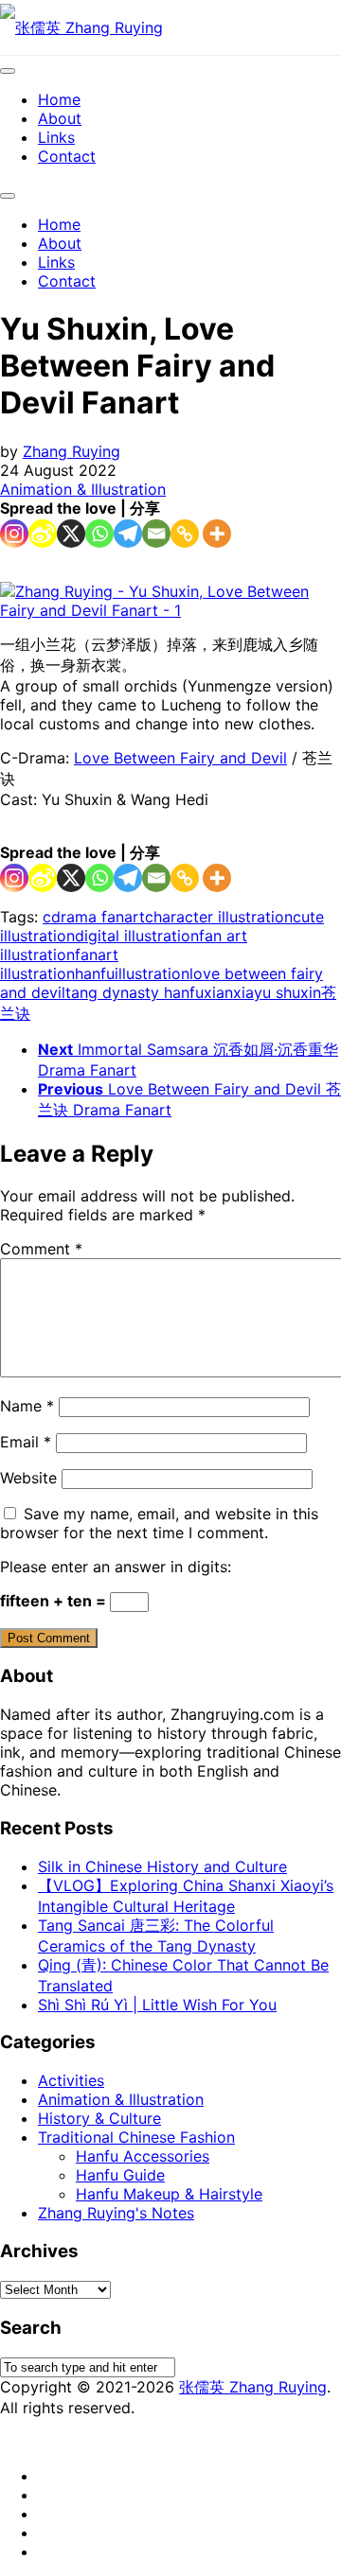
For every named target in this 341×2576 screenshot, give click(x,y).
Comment (41, 1249)
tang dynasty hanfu (135, 992)
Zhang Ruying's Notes (116, 2213)
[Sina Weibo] (43, 534)
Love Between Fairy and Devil (180, 758)
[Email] (156, 534)
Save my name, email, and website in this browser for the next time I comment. (159, 1523)
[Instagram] (14, 534)
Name (27, 1406)
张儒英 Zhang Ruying (253, 2387)
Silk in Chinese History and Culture (162, 1866)
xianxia (229, 992)
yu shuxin (287, 992)
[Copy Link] (185, 534)
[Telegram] (128, 534)
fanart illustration (59, 964)
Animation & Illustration (83, 489)
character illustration (219, 917)
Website (28, 1478)
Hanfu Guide (120, 2175)
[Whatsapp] (99, 534)
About (60, 118)
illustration (152, 973)
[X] (71, 534)
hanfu (95, 973)
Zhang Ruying (72, 451)
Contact (67, 156)
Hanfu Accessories (143, 2156)
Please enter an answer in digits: (116, 1567)
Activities (71, 2080)
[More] (217, 534)
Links (56, 137)
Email (26, 1442)
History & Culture (99, 2118)
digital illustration (137, 936)
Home (59, 99)
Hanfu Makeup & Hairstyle (169, 2194)
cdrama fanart (94, 917)
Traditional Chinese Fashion (136, 2137)
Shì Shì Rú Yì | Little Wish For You (157, 2005)
